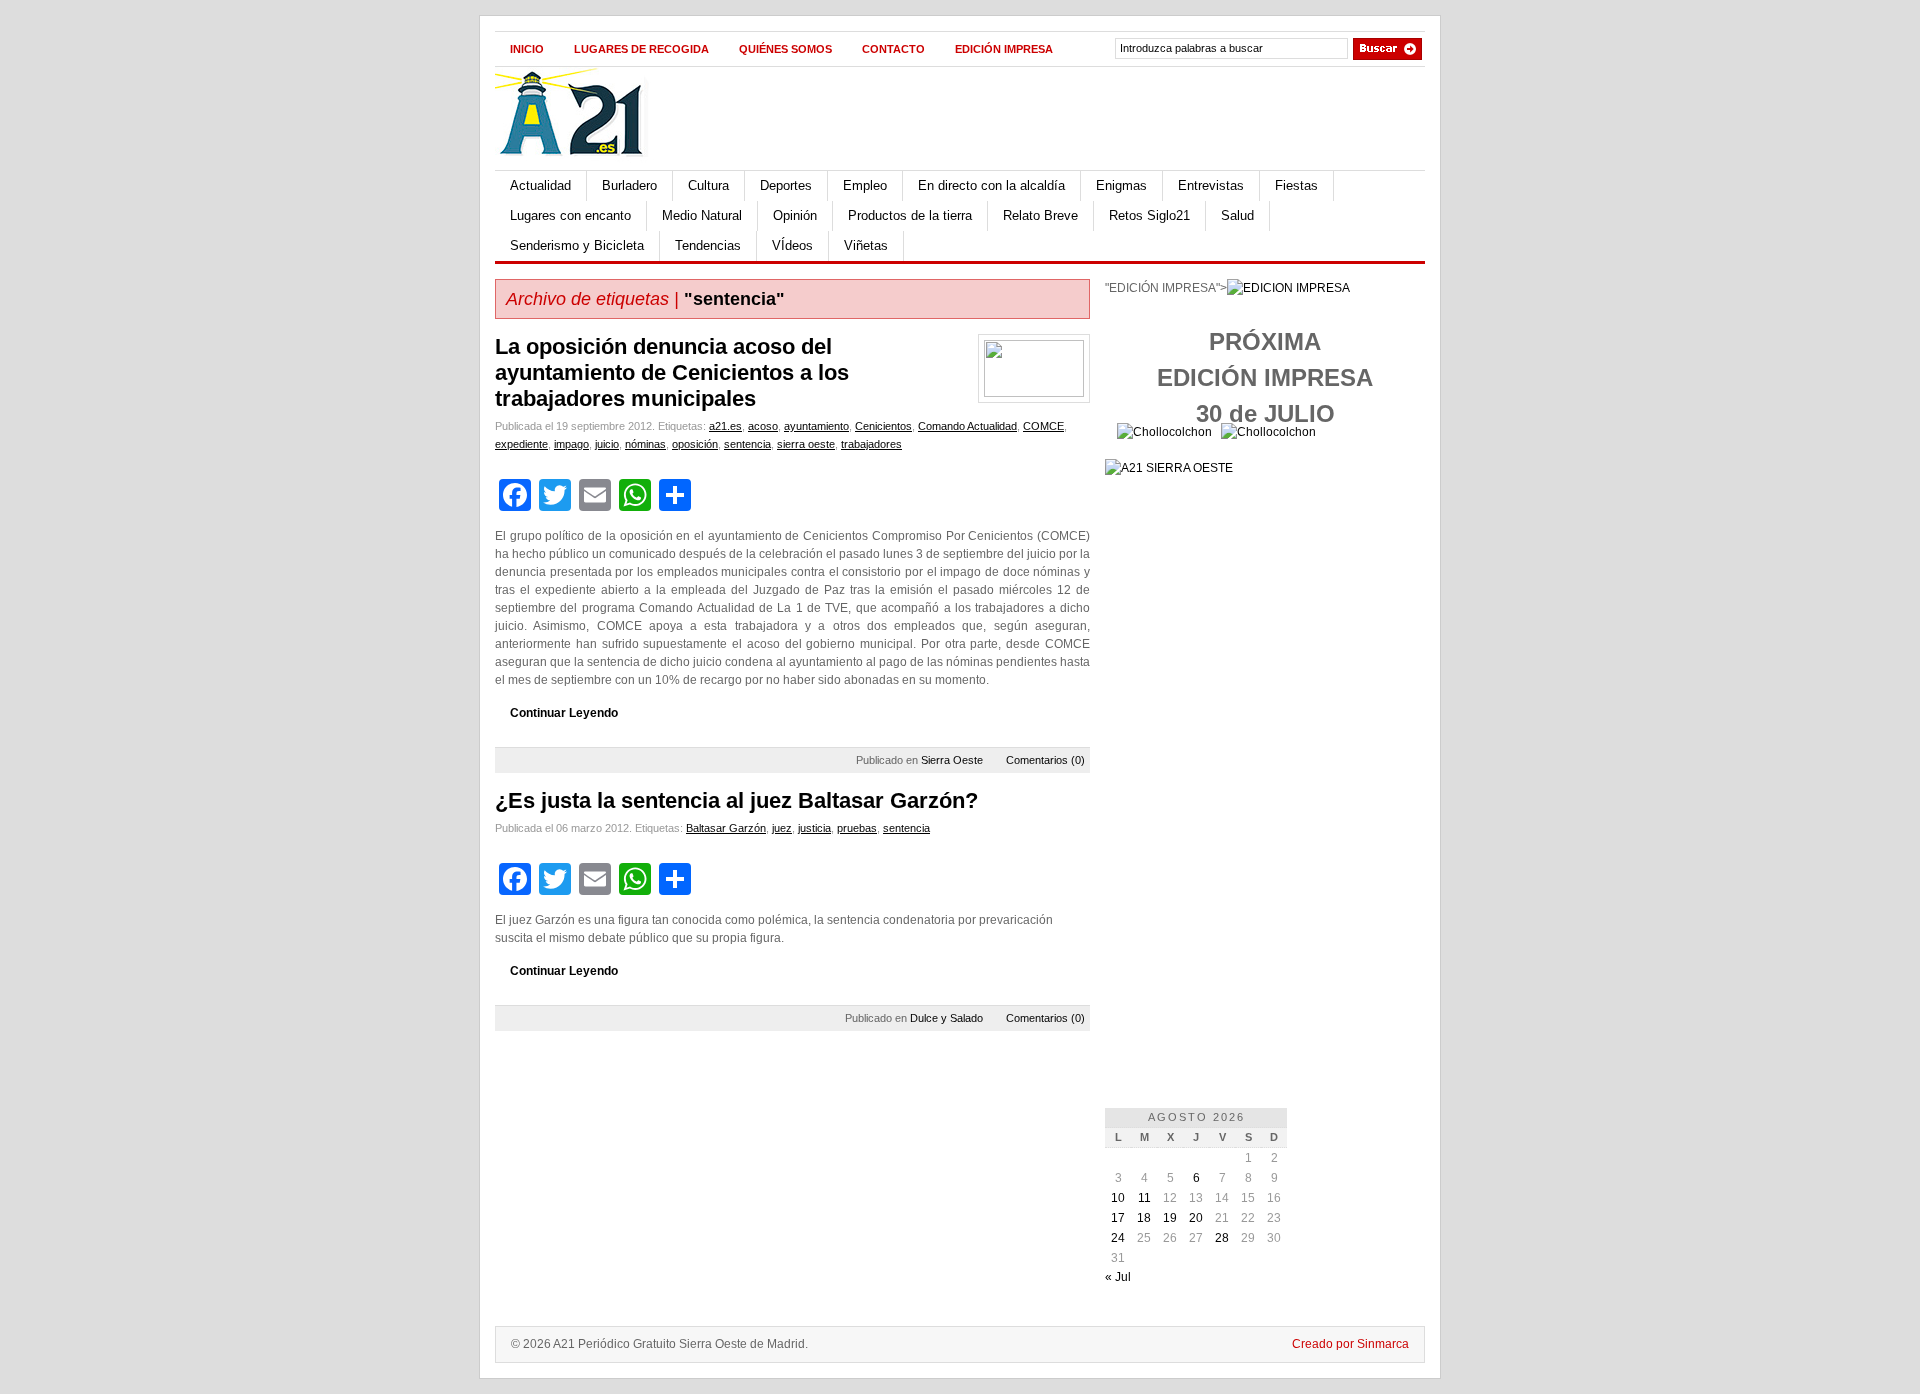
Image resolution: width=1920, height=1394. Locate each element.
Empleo (865, 185)
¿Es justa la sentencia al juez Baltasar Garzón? (736, 800)
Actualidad (540, 185)
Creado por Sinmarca (1350, 1344)
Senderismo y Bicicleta (577, 245)
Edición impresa (1004, 49)
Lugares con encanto (570, 215)
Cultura (708, 185)
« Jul (1118, 1277)
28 (1222, 1238)
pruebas (857, 828)
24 (1118, 1238)
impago (571, 444)
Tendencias (708, 245)
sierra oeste (806, 444)
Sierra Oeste (952, 760)
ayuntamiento (816, 426)
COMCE (1043, 426)
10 (1118, 1198)
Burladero (629, 185)
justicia (814, 828)
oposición (695, 444)
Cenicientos (883, 426)
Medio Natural (702, 215)
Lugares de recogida (641, 49)
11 (1144, 1198)
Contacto (893, 49)
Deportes (786, 185)
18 (1144, 1218)
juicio (607, 444)
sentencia (747, 444)
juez (782, 828)
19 (1170, 1218)
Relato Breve (1040, 215)
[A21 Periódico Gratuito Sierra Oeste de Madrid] (581, 166)
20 (1196, 1218)
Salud (1237, 215)
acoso (763, 426)
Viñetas (866, 245)
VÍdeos (792, 245)
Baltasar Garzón (726, 828)
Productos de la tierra (910, 215)
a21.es (725, 426)
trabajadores (871, 444)
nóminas (645, 444)
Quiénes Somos (785, 49)
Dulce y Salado (946, 1018)
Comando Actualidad (967, 426)
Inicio (527, 49)
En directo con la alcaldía (991, 185)
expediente (521, 444)
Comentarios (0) (1045, 760)
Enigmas (1121, 185)
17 (1118, 1218)
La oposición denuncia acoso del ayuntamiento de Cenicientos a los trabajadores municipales (672, 372)
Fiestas (1296, 185)
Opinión (795, 215)
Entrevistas (1211, 185)
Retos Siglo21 (1149, 215)
